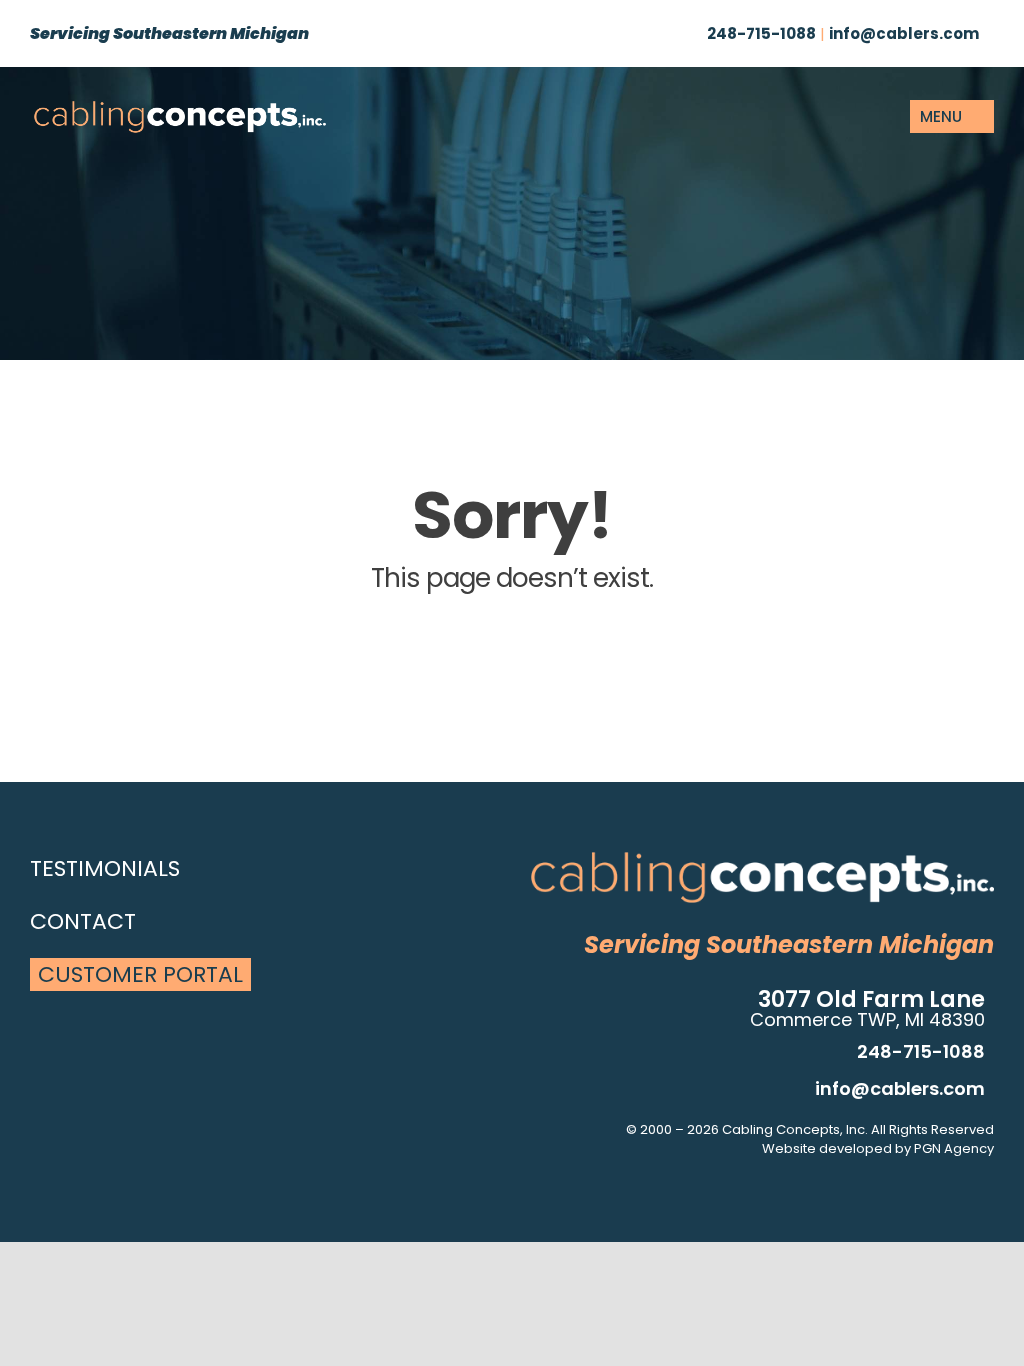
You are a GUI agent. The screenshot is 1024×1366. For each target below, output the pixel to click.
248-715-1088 (761, 33)
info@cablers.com (904, 33)
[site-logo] (180, 107)
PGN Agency (954, 1148)
